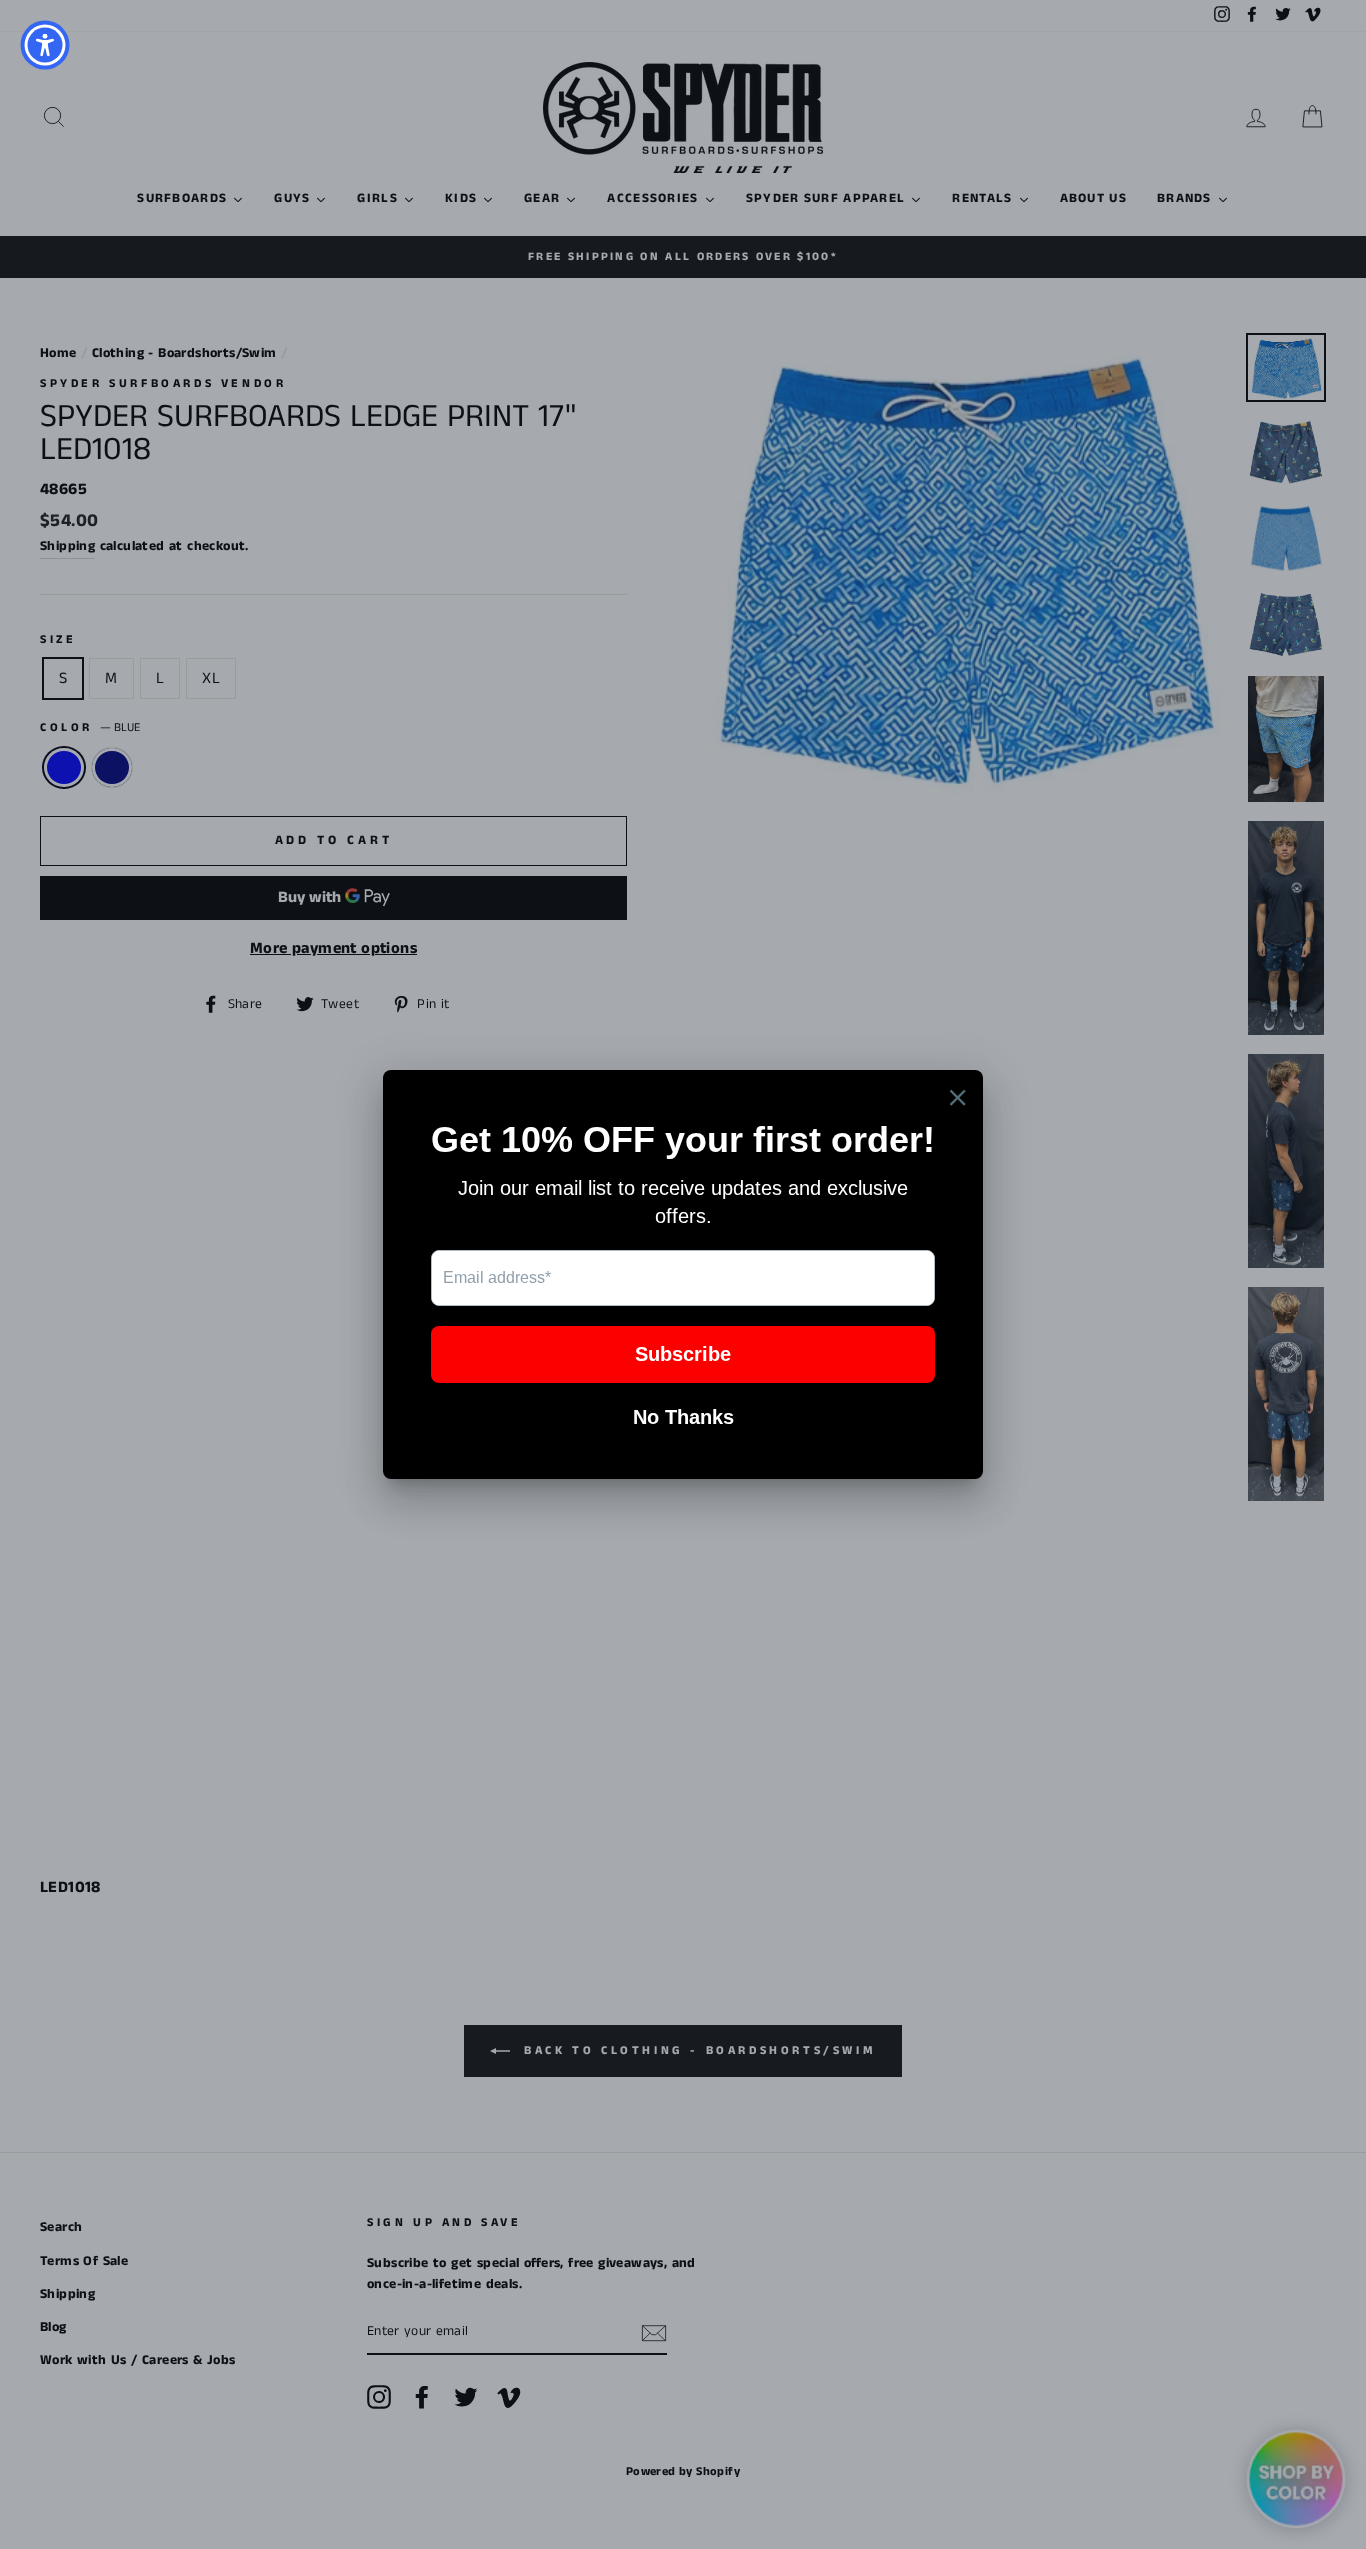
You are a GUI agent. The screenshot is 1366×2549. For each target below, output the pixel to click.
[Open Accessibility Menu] (45, 45)
